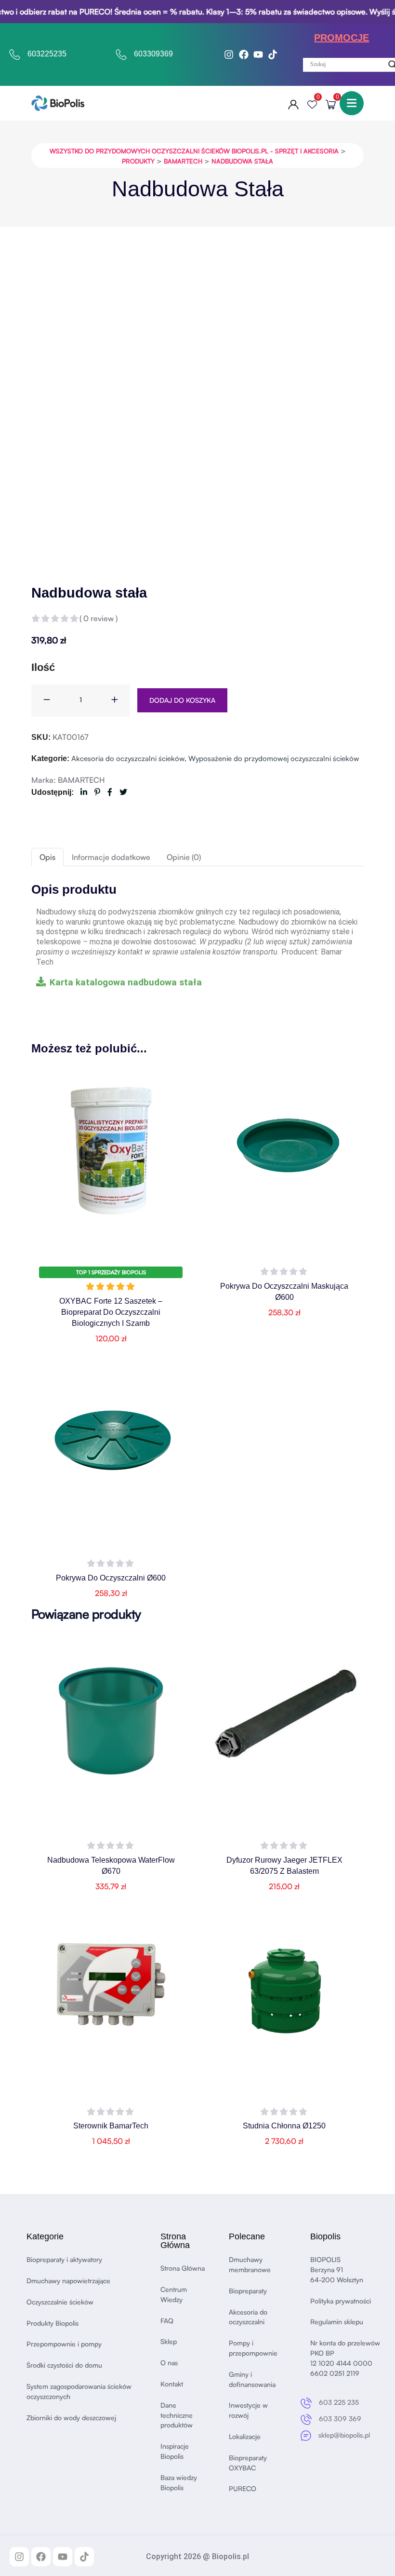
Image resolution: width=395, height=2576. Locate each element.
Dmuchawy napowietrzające (68, 2281)
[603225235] (15, 55)
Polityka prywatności (341, 2301)
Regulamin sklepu (337, 2322)
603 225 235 (339, 2402)
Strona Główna (183, 2268)
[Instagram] (229, 55)
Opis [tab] (47, 857)
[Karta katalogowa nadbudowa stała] (41, 981)
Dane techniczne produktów (177, 2415)
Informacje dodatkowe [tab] (111, 857)
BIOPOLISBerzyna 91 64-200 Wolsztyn (337, 2269)
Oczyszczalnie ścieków (60, 2302)
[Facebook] (244, 55)
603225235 (47, 54)
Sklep (169, 2341)
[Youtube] (258, 55)
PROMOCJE (342, 38)
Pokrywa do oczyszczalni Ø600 (111, 1578)
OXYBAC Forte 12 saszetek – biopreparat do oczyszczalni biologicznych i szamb (111, 1312)
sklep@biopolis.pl (344, 2435)
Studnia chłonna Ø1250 (284, 2126)
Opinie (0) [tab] (184, 857)
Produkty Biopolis (53, 2323)
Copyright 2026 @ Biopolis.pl (197, 2556)
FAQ (167, 2321)
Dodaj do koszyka (182, 700)
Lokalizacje (245, 2436)
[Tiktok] (273, 55)
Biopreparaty (248, 2291)
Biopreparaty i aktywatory (64, 2259)
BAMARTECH (81, 780)
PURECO (243, 2488)
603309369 (153, 54)
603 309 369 (340, 2419)
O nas (169, 2363)
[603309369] (121, 55)
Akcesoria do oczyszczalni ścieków (128, 758)
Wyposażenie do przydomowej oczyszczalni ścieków (274, 758)
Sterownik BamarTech (111, 2126)
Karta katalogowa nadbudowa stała (126, 982)
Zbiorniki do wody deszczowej (71, 2418)
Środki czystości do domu (64, 2365)
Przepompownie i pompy (64, 2344)
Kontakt (172, 2384)
